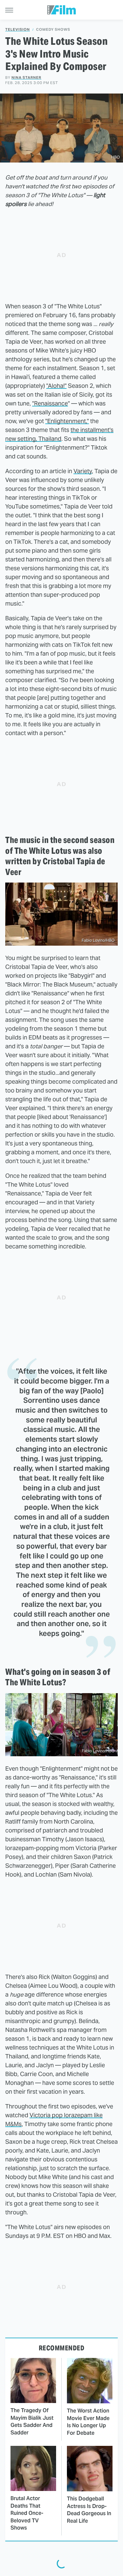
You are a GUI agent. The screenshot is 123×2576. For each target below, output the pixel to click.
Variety (83, 471)
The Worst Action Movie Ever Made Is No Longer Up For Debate (88, 2422)
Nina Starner (26, 77)
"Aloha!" (56, 386)
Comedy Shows (53, 30)
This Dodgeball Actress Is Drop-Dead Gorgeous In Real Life (89, 2510)
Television (18, 30)
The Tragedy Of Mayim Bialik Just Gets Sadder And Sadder (32, 2421)
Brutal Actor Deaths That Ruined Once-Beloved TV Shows (27, 2513)
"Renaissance (50, 403)
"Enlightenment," (67, 421)
